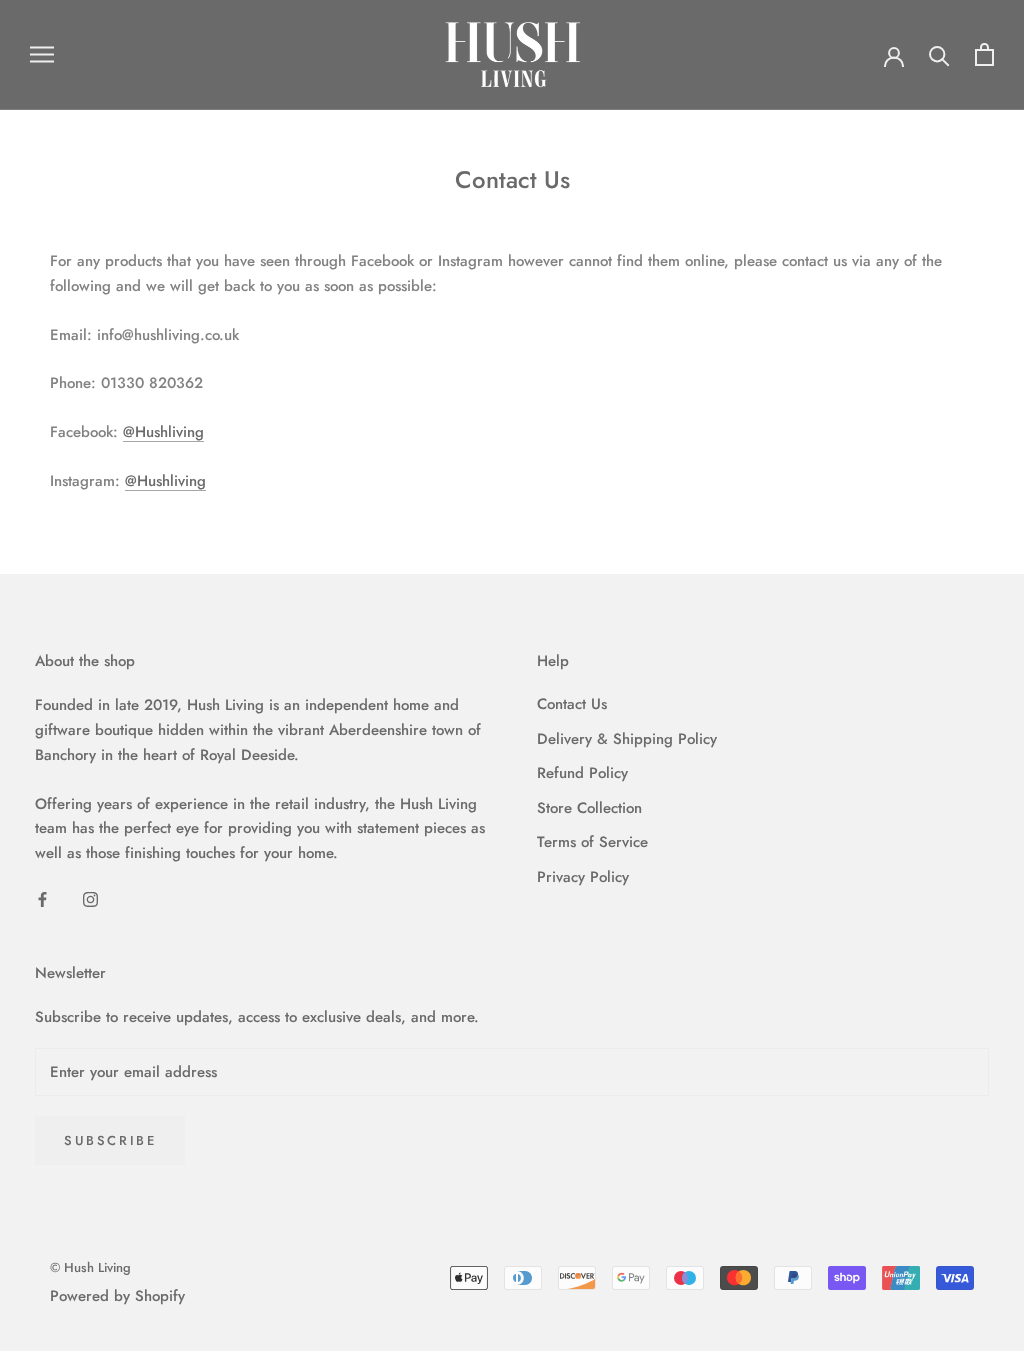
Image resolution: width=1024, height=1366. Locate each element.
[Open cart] (984, 54)
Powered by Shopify (117, 1296)
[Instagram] (90, 898)
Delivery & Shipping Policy (627, 739)
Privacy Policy (583, 877)
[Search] (939, 54)
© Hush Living (90, 1267)
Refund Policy (582, 773)
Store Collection (589, 808)
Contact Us (572, 704)
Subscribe (110, 1140)
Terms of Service (592, 842)
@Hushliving (163, 432)
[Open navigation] (42, 54)
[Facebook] (42, 898)
